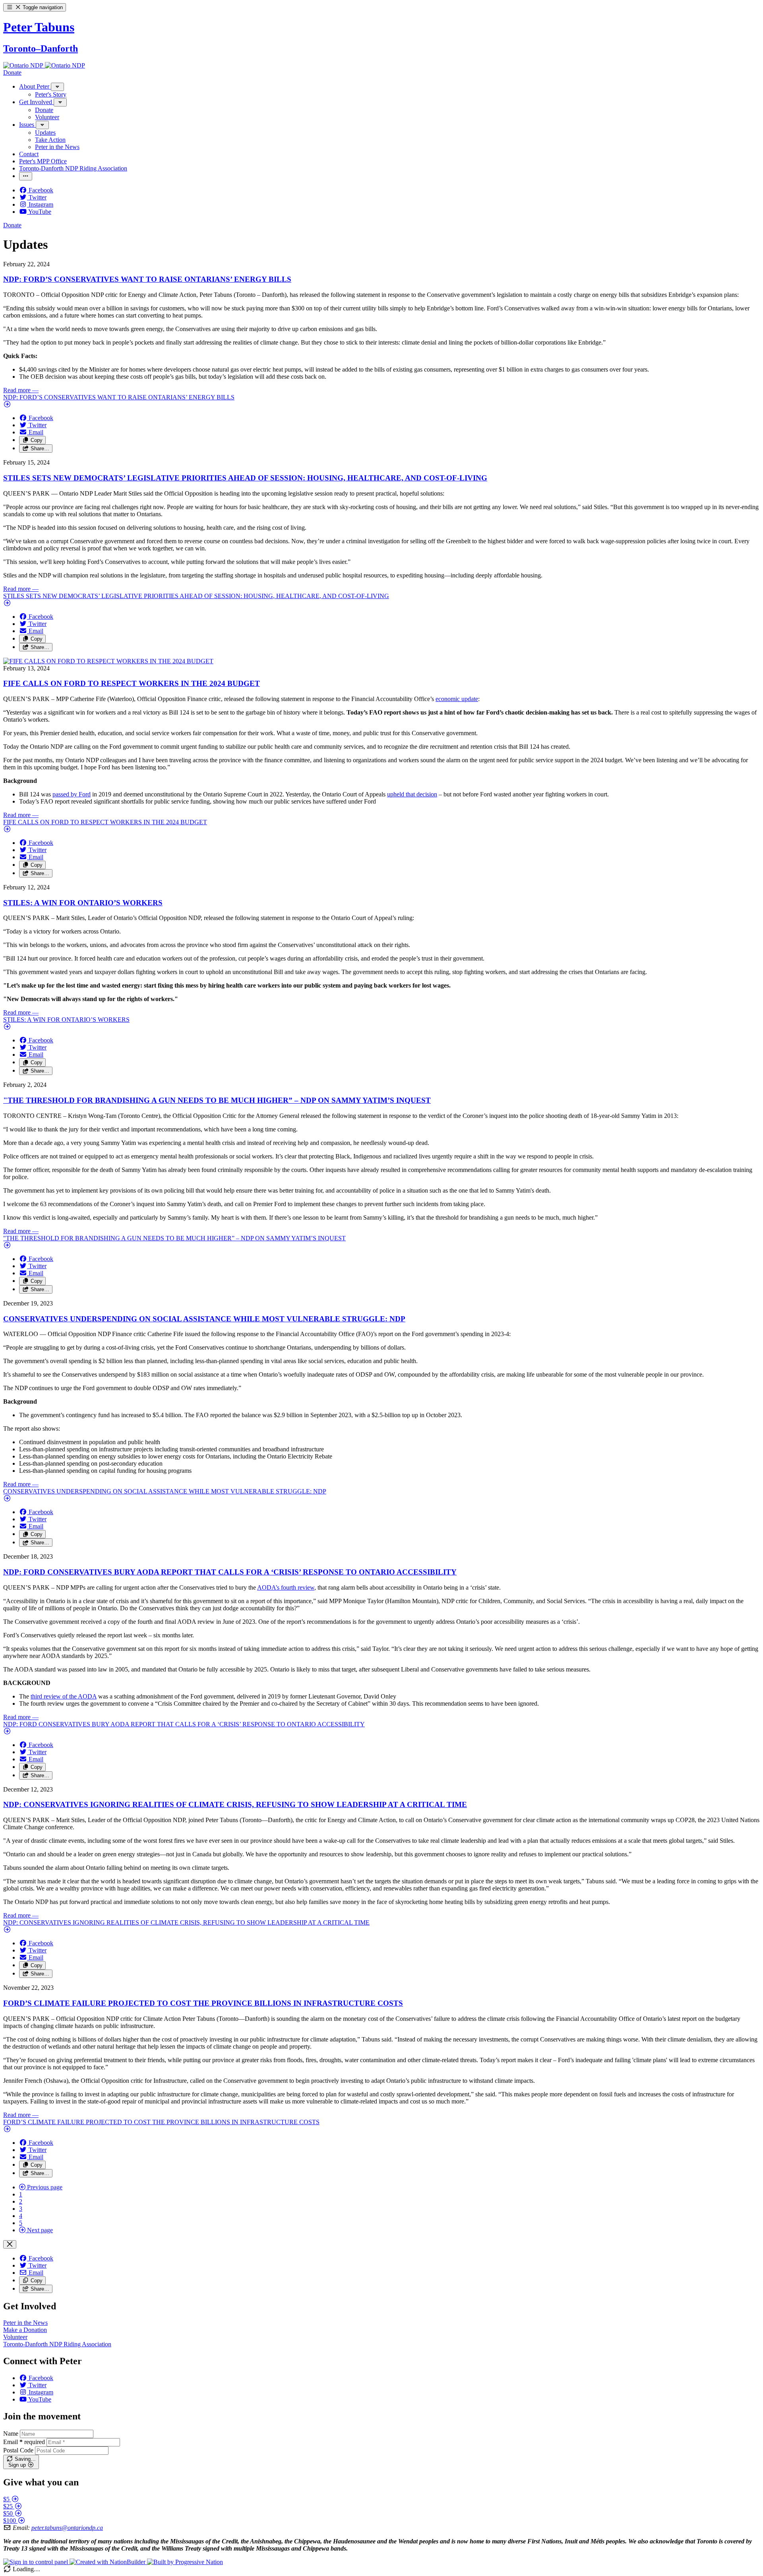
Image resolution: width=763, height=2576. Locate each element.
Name (11, 2434)
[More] (57, 87)
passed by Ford (72, 794)
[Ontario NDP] (24, 65)
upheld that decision (412, 794)
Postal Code (18, 2450)
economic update (457, 699)
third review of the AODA (64, 1696)
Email (24, 2442)
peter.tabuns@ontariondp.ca (67, 2528)
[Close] (10, 2244)
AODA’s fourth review (286, 1587)
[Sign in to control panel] (36, 2562)
